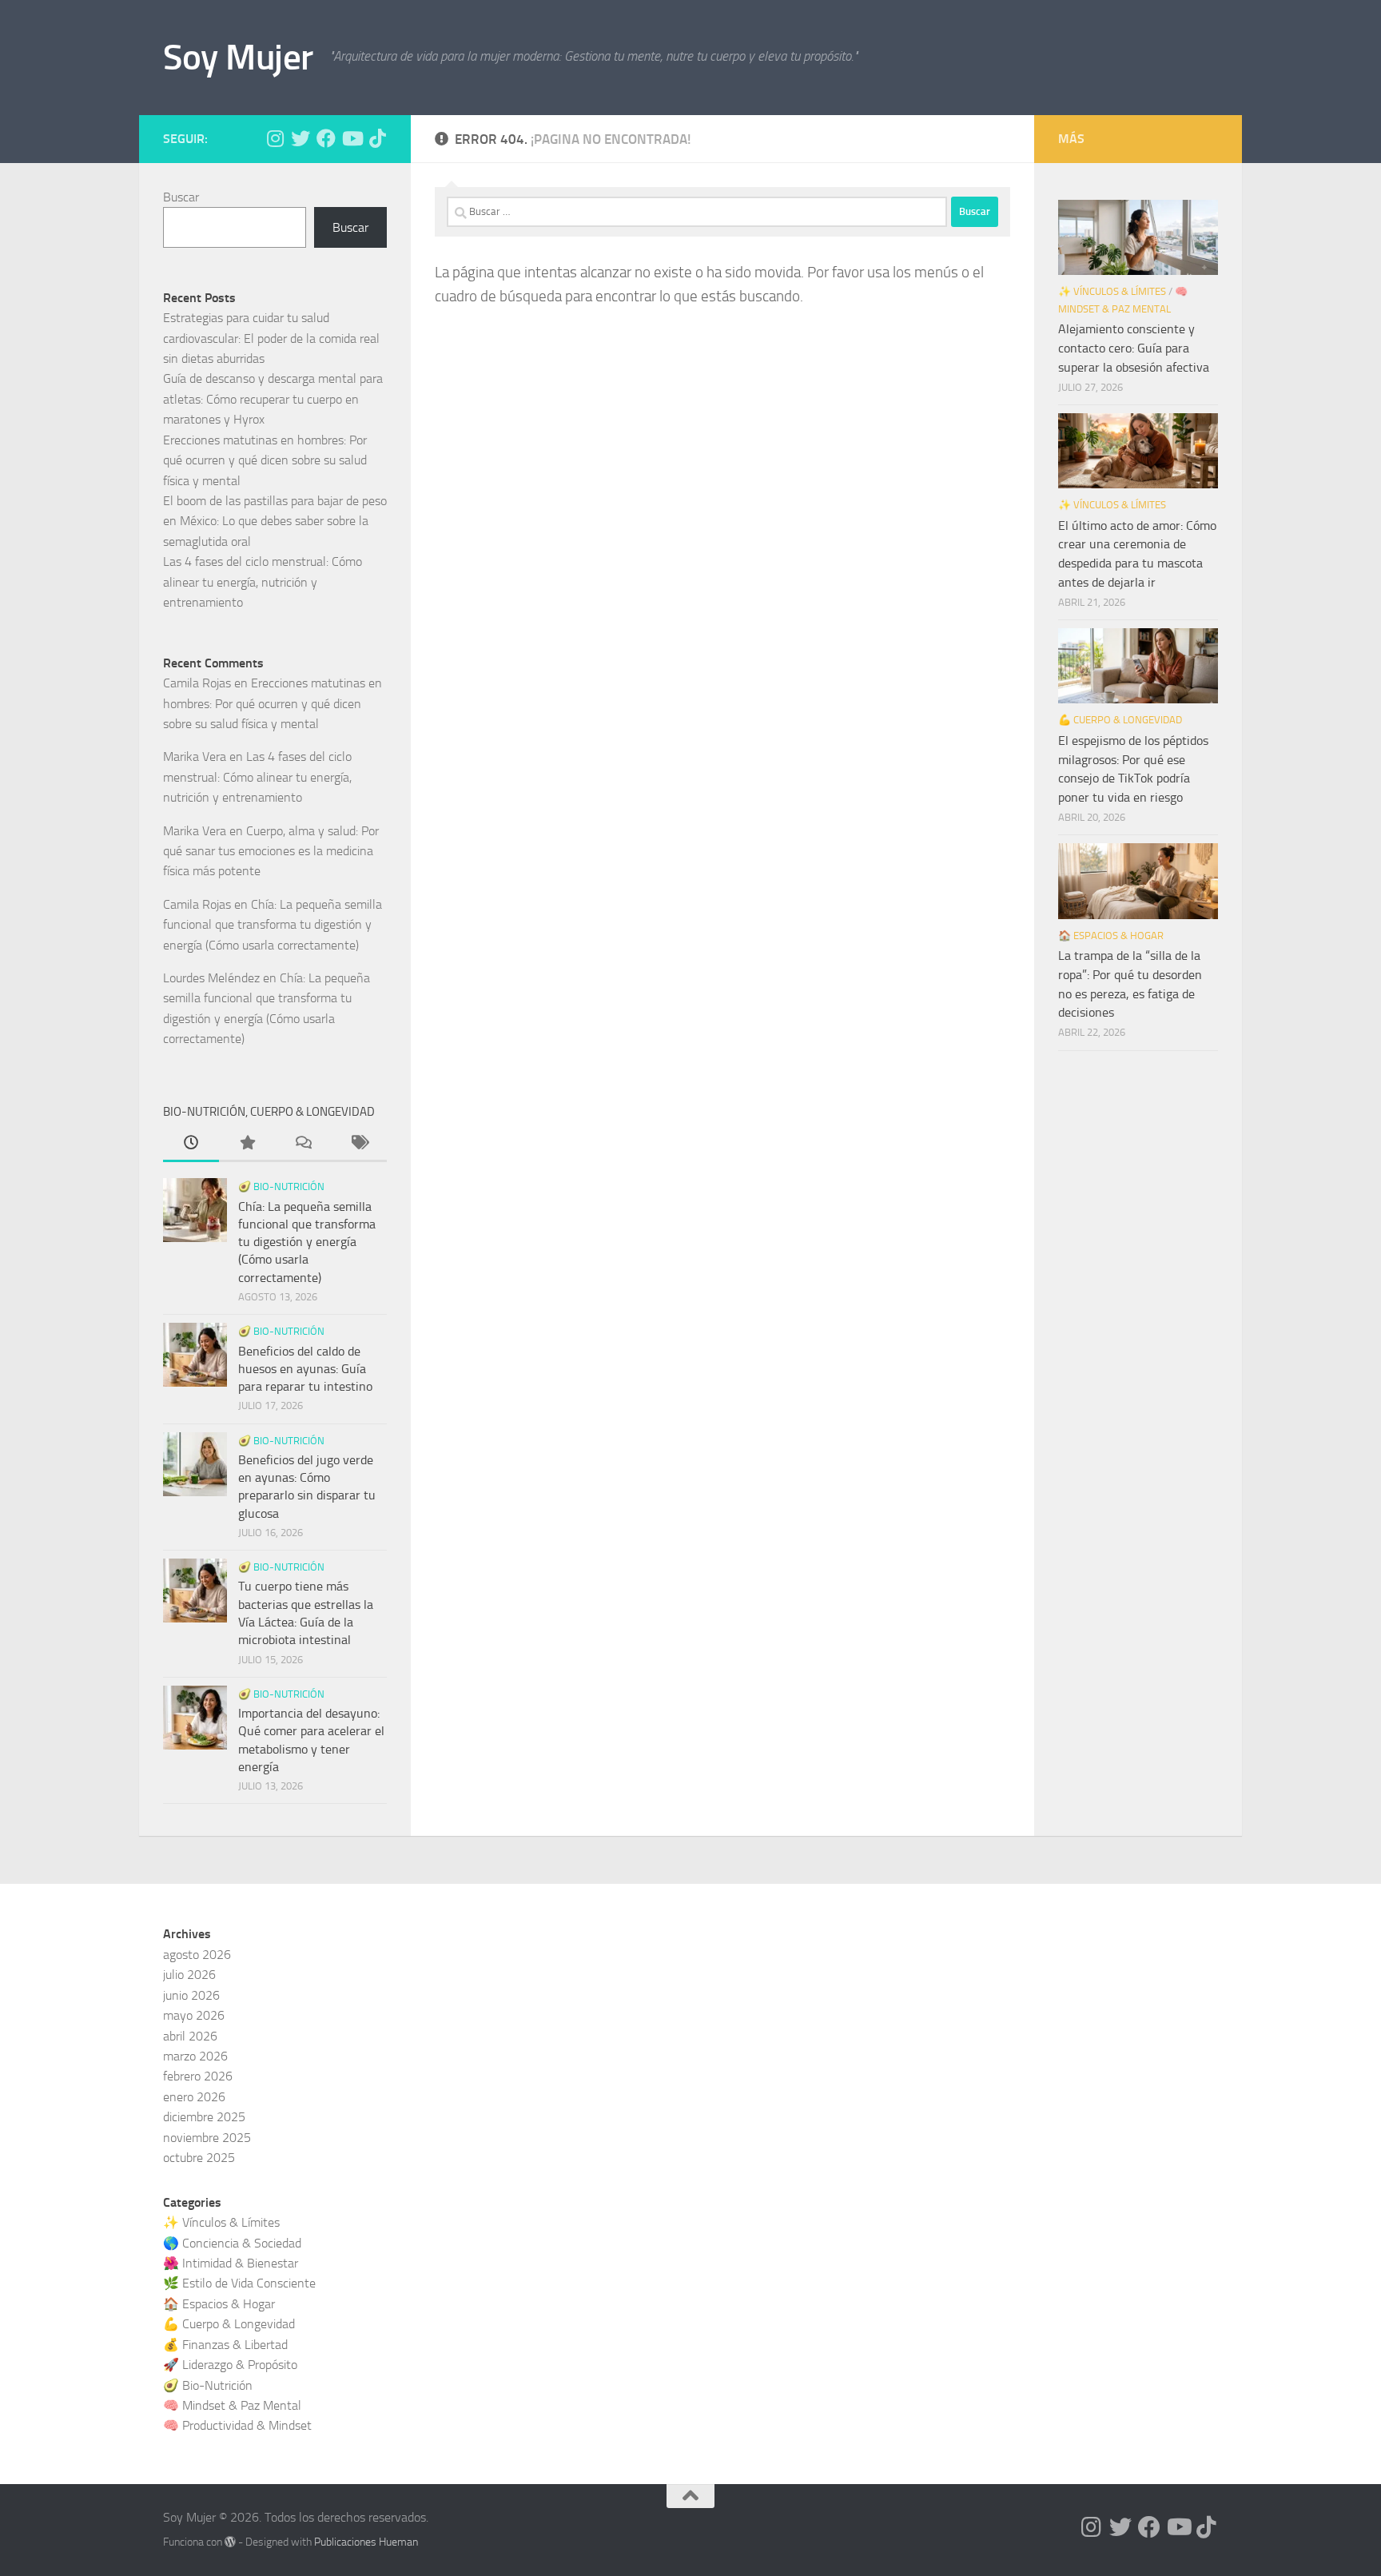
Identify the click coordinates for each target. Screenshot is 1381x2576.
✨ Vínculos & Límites (1112, 291)
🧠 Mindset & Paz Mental (232, 2405)
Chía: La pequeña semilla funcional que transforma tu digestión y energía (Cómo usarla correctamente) (273, 925)
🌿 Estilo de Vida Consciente (239, 2283)
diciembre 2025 (204, 2117)
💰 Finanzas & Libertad (225, 2345)
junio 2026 (191, 1995)
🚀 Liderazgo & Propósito (230, 2365)
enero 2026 (194, 2097)
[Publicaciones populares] (247, 1145)
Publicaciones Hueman (366, 2542)
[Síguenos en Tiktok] (377, 138)
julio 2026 (189, 1975)
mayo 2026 (194, 2015)
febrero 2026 (198, 2076)
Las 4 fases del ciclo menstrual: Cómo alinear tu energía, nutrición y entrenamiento (263, 582)
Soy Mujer (238, 57)
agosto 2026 (197, 1955)
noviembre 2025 (207, 2138)
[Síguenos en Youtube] (352, 138)
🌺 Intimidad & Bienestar (231, 2263)
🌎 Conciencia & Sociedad (232, 2243)
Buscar (181, 197)
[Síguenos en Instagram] (275, 138)
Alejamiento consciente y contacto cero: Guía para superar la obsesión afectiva (1134, 348)
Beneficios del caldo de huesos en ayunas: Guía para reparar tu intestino (305, 1369)
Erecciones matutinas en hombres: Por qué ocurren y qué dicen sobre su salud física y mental (265, 460)
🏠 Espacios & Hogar (1111, 936)
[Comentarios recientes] (303, 1145)
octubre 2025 (199, 2158)
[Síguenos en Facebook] (326, 138)
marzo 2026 (195, 2056)
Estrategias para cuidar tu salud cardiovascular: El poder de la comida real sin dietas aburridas (271, 338)
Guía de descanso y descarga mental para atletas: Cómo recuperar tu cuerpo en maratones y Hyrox (273, 399)
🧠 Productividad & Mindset (237, 2425)
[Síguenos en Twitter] (300, 138)
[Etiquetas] (359, 1145)
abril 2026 (190, 2036)
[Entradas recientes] (191, 1145)
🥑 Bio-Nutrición (281, 1186)
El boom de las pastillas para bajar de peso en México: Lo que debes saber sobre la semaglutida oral (275, 521)
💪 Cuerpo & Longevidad (1120, 720)
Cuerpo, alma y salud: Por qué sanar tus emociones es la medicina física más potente (271, 851)
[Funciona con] (230, 2542)
